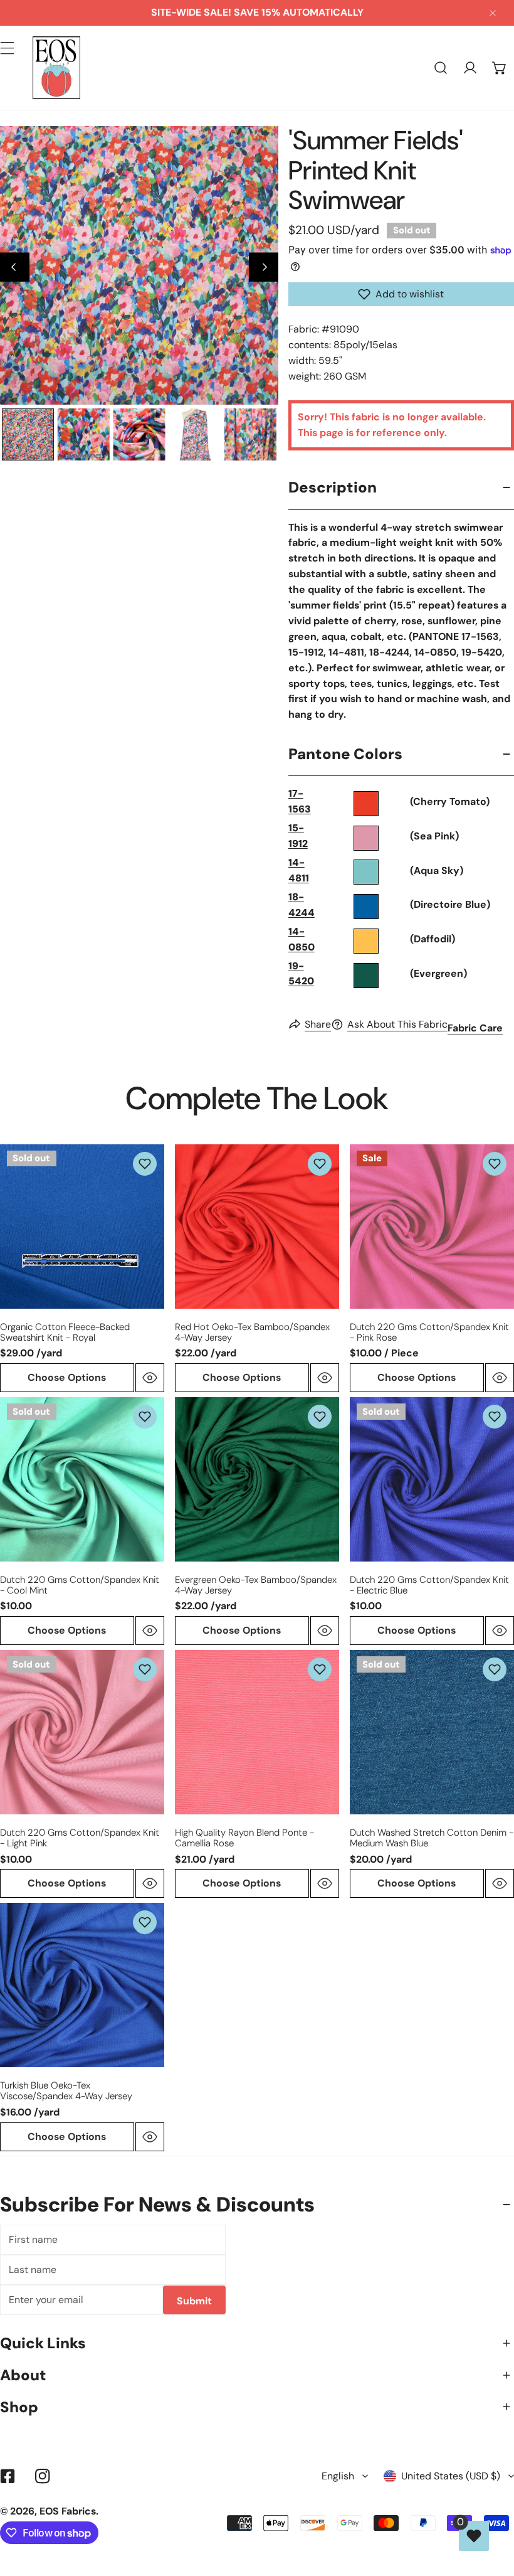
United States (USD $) (451, 2476)
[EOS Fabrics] (56, 68)
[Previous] (15, 267)
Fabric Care (475, 1028)
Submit (194, 2301)
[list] (139, 265)
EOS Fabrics (68, 2511)
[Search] (441, 68)
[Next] (264, 267)
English (338, 2476)
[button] (499, 68)
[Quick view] (150, 1378)
